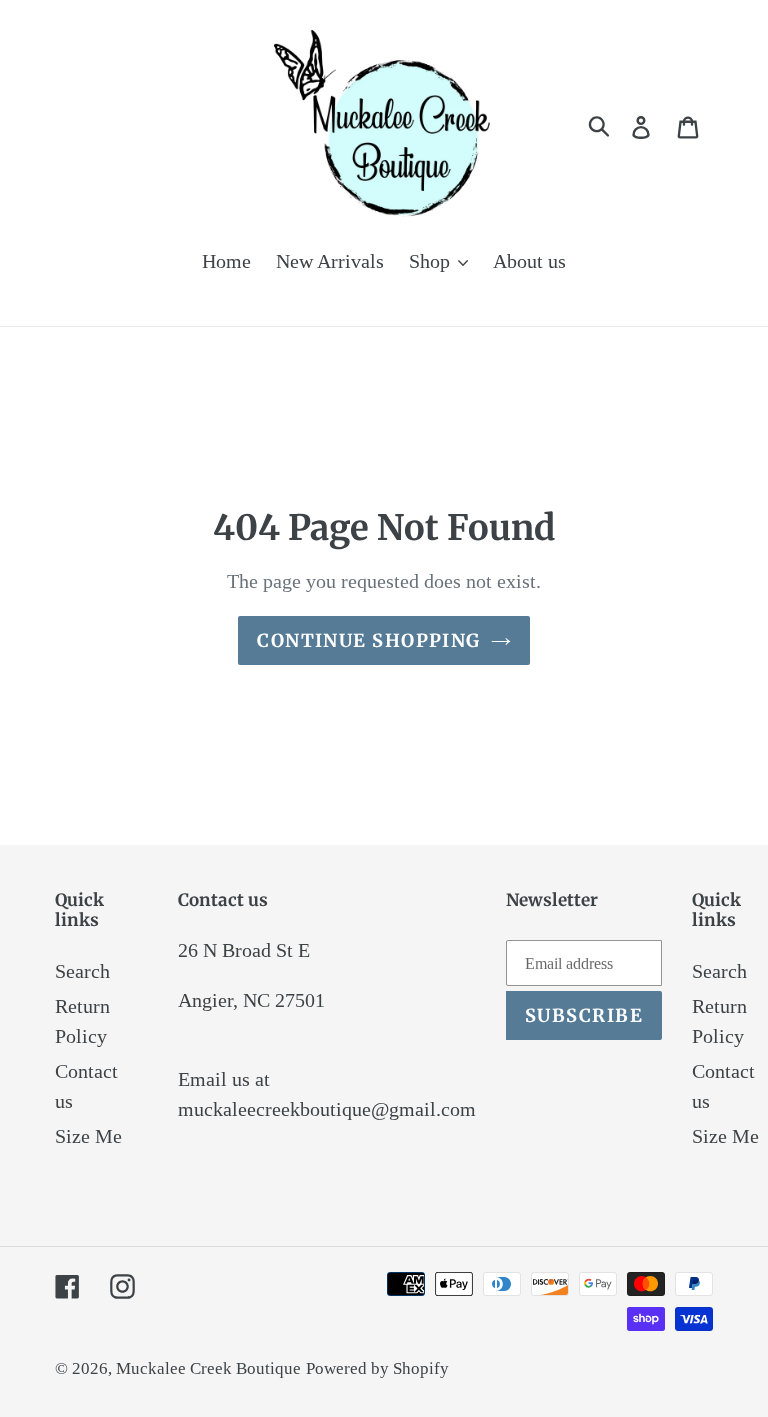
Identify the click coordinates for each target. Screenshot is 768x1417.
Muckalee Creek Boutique (208, 1368)
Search (82, 971)
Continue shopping (368, 640)
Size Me (88, 1136)
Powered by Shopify (377, 1368)
